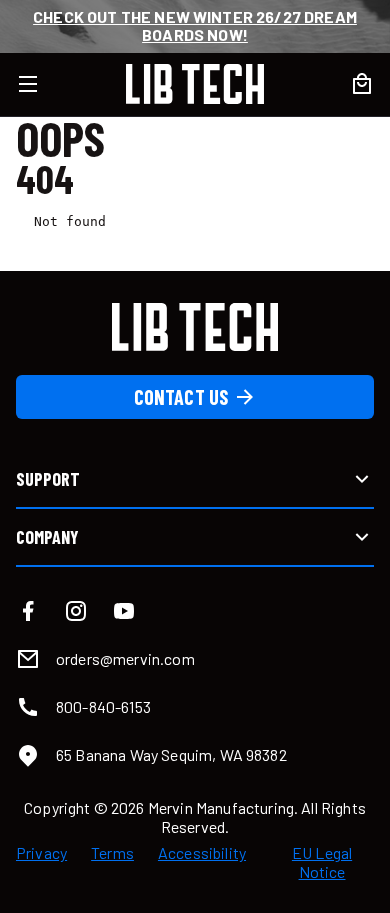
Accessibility (202, 853)
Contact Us (181, 397)
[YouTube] (124, 611)
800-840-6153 (103, 706)
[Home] (195, 84)
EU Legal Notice (322, 862)
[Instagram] (76, 611)
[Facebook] (28, 611)
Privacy (41, 853)
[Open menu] (40, 84)
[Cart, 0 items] (362, 84)
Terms (112, 853)
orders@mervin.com (125, 658)
